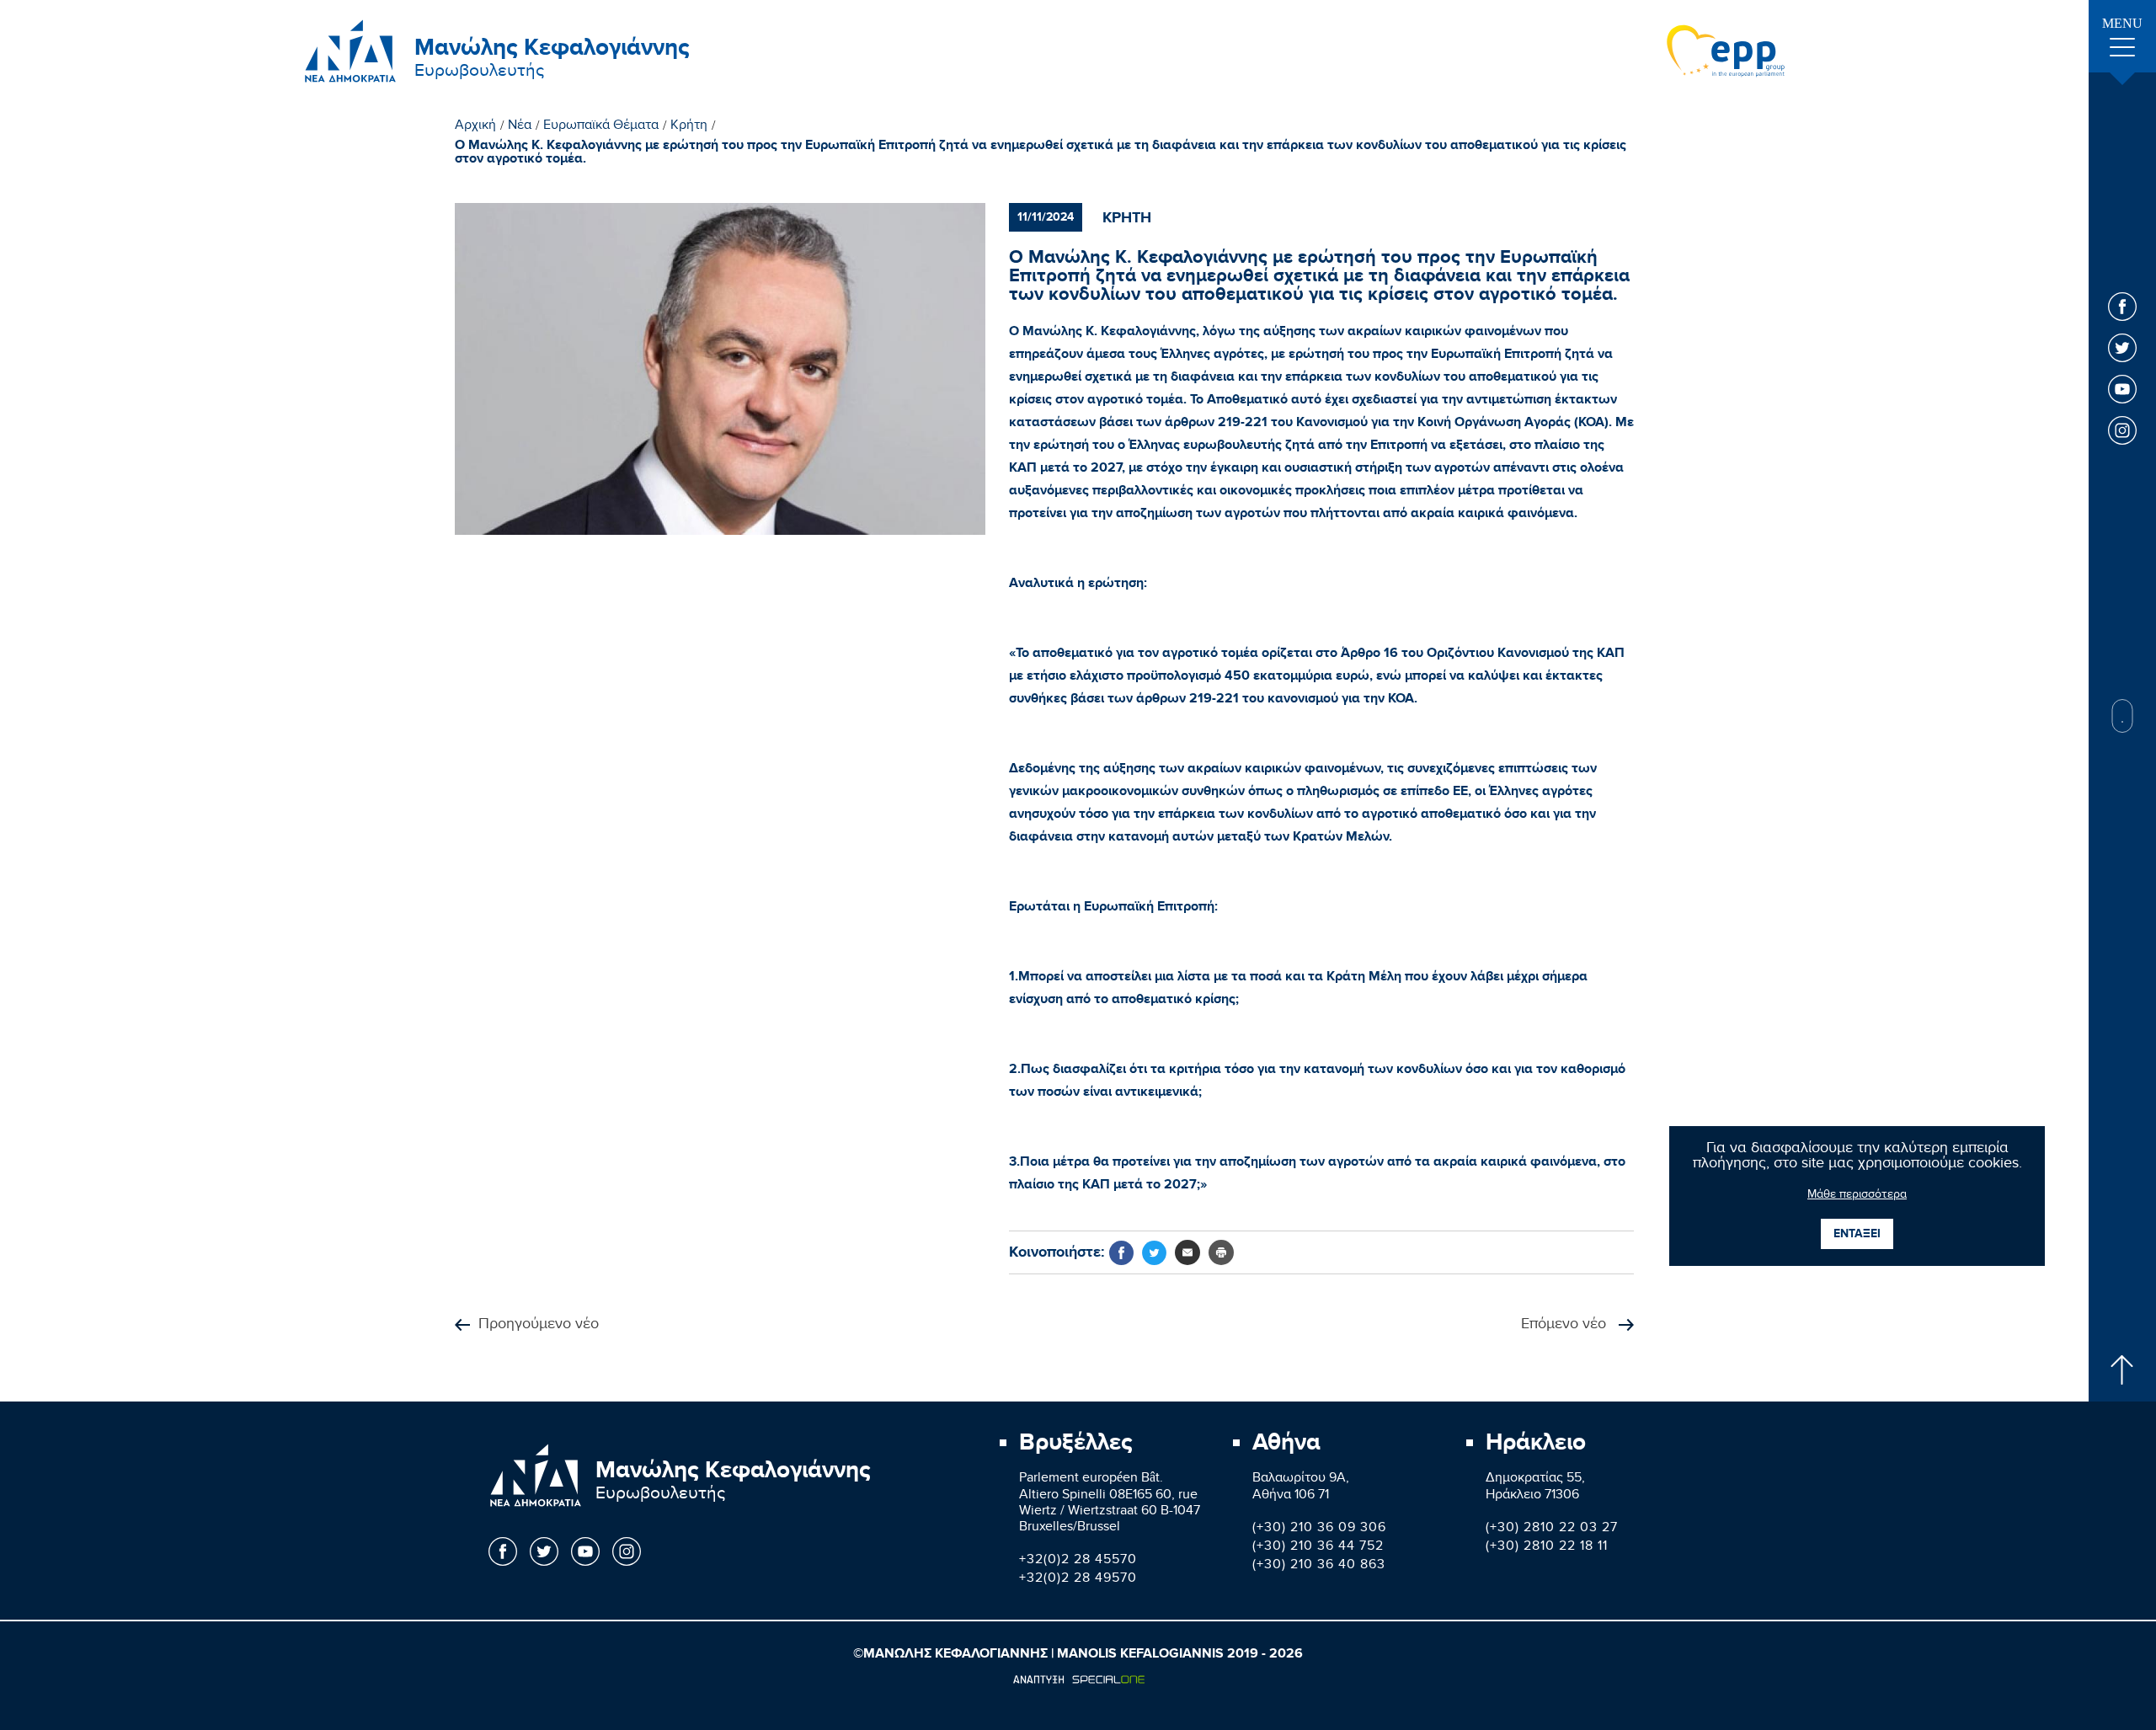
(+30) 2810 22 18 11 (1547, 1548)
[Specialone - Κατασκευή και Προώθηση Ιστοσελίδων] (1078, 1679)
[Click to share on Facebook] (1121, 1253)
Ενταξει (1857, 1233)
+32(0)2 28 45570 (1078, 1561)
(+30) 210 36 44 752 (1318, 1548)
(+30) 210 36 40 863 (1319, 1566)
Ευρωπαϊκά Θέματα (601, 127)
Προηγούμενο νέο (539, 1325)
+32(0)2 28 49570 (1078, 1580)
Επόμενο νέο (1566, 1325)
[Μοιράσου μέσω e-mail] (1187, 1252)
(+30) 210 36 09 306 (1319, 1529)
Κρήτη (689, 127)
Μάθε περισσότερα (1857, 1196)
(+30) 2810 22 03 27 (1552, 1529)
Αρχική (475, 127)
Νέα (520, 127)
